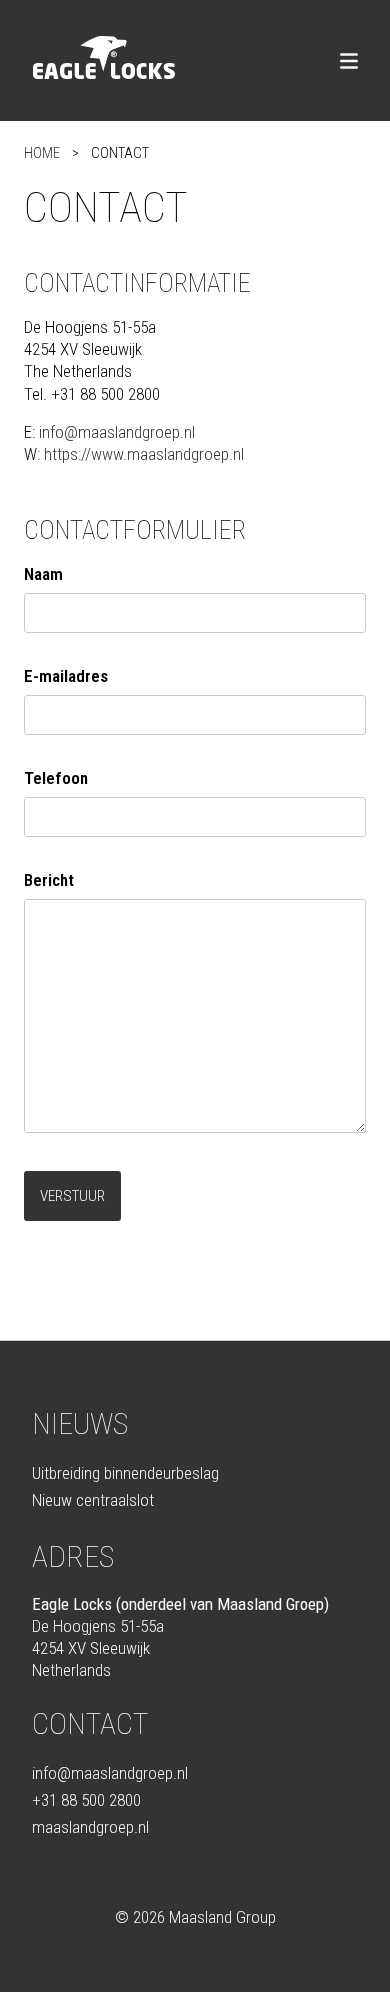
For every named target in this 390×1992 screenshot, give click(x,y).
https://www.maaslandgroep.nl (144, 454)
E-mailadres (66, 676)
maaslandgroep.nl (90, 1827)
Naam (43, 574)
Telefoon (56, 778)
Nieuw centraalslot (93, 1500)
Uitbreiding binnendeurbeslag (125, 1473)
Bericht (49, 880)
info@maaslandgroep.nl (117, 432)
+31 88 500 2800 (86, 1800)
